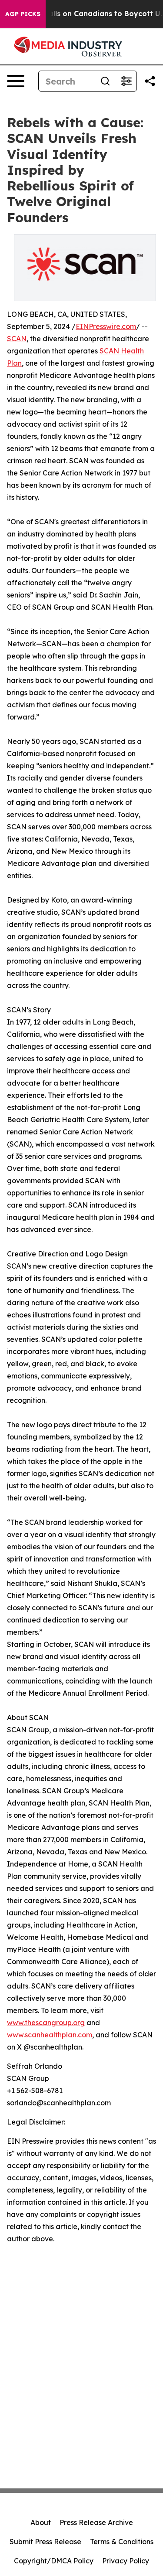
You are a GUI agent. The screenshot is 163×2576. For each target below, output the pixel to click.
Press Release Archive (96, 2522)
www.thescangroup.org (46, 2023)
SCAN (17, 339)
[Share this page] (150, 81)
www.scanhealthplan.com (50, 2035)
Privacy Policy (126, 2561)
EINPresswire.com (106, 326)
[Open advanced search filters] (126, 81)
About (41, 2522)
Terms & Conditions (122, 2542)
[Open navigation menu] (16, 81)
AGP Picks (23, 14)
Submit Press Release (45, 2542)
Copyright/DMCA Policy (54, 2561)
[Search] (105, 81)
